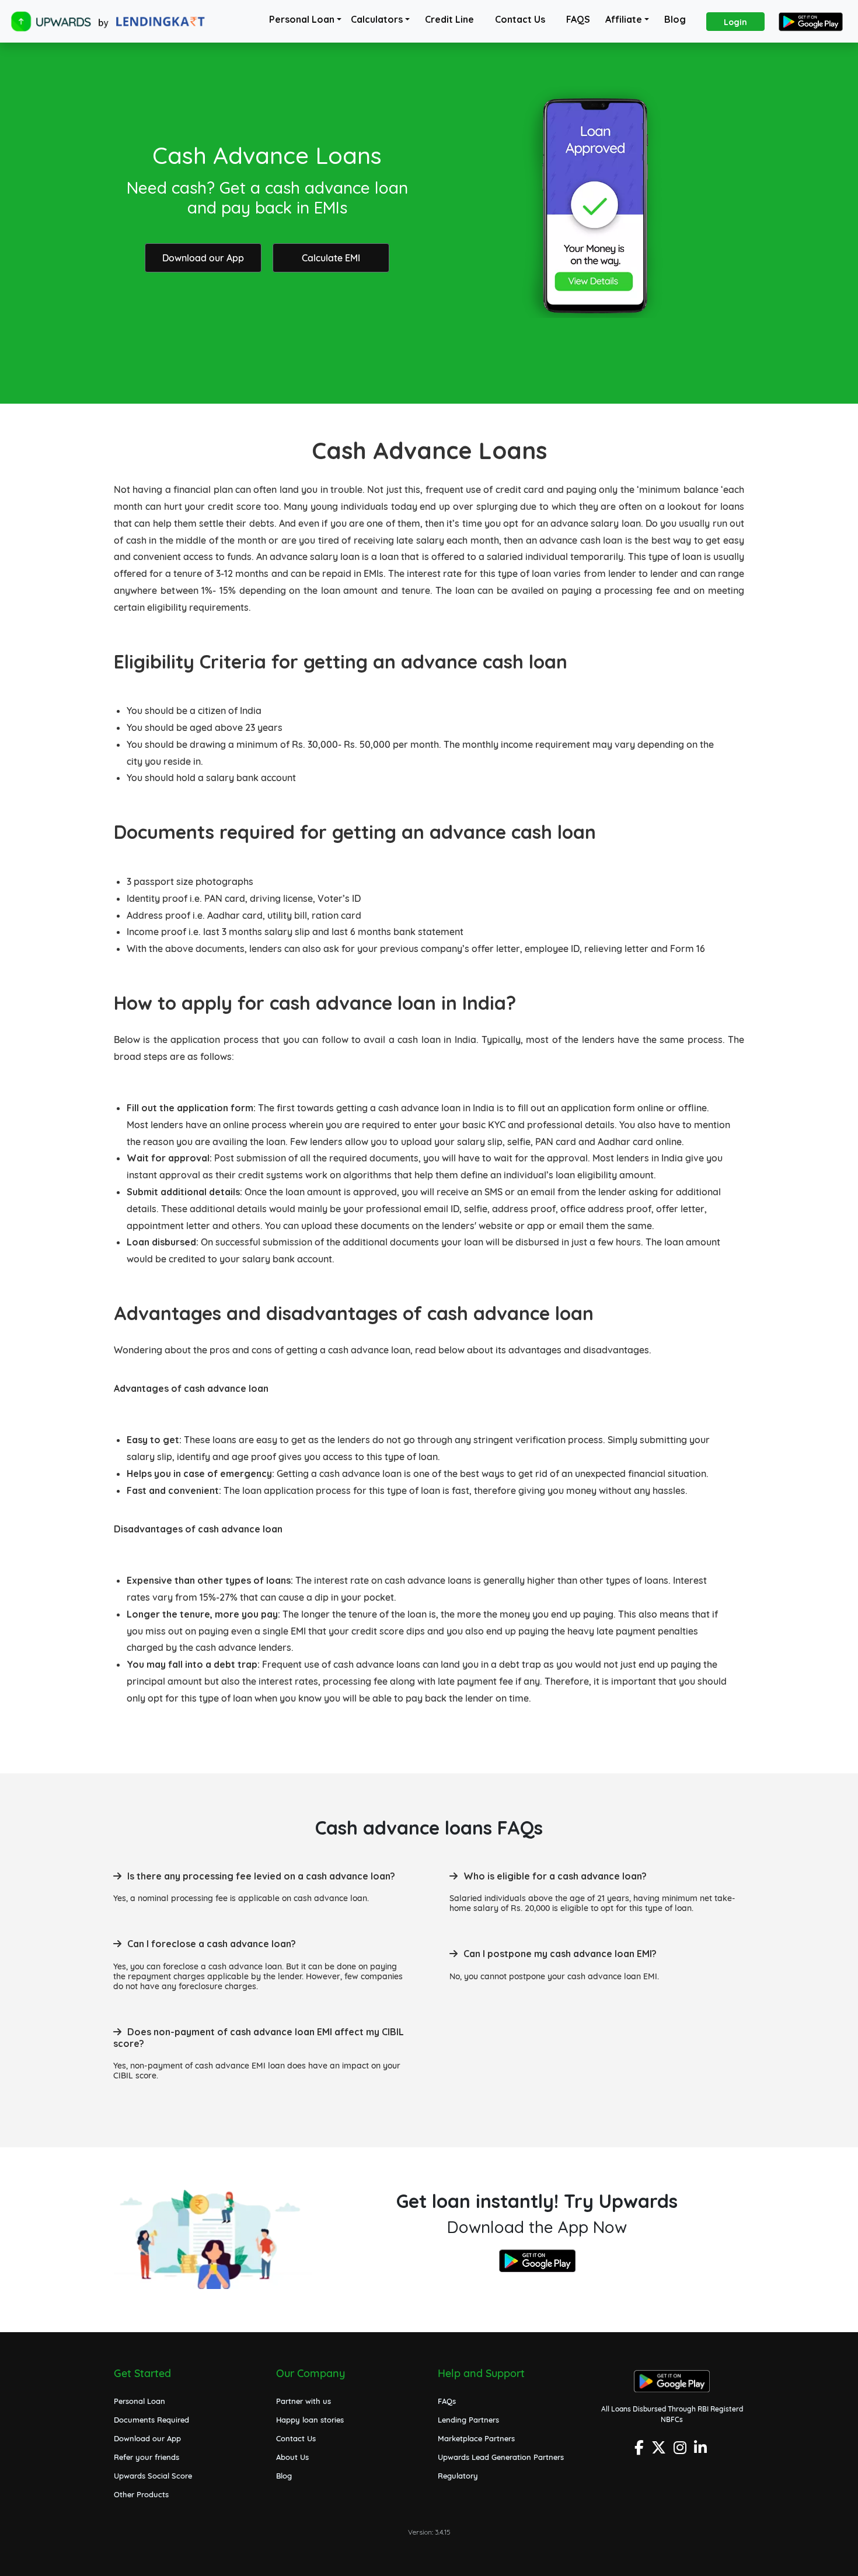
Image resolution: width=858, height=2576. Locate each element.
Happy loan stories (310, 2420)
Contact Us (520, 19)
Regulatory (458, 2476)
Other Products (141, 2494)
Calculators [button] (377, 19)
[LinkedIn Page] (702, 2451)
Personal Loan (302, 19)
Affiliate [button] (624, 19)
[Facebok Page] (641, 2451)
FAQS (578, 19)
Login (735, 22)
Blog (675, 19)
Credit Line (449, 19)
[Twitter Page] (660, 2451)
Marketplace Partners (476, 2438)
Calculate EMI (331, 258)
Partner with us (304, 2401)
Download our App (203, 258)
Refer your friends (147, 2457)
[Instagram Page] (681, 2451)
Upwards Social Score (153, 2476)
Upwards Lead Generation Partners (501, 2457)
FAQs (447, 2401)
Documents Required (151, 2420)
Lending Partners (468, 2420)
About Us (292, 2457)
